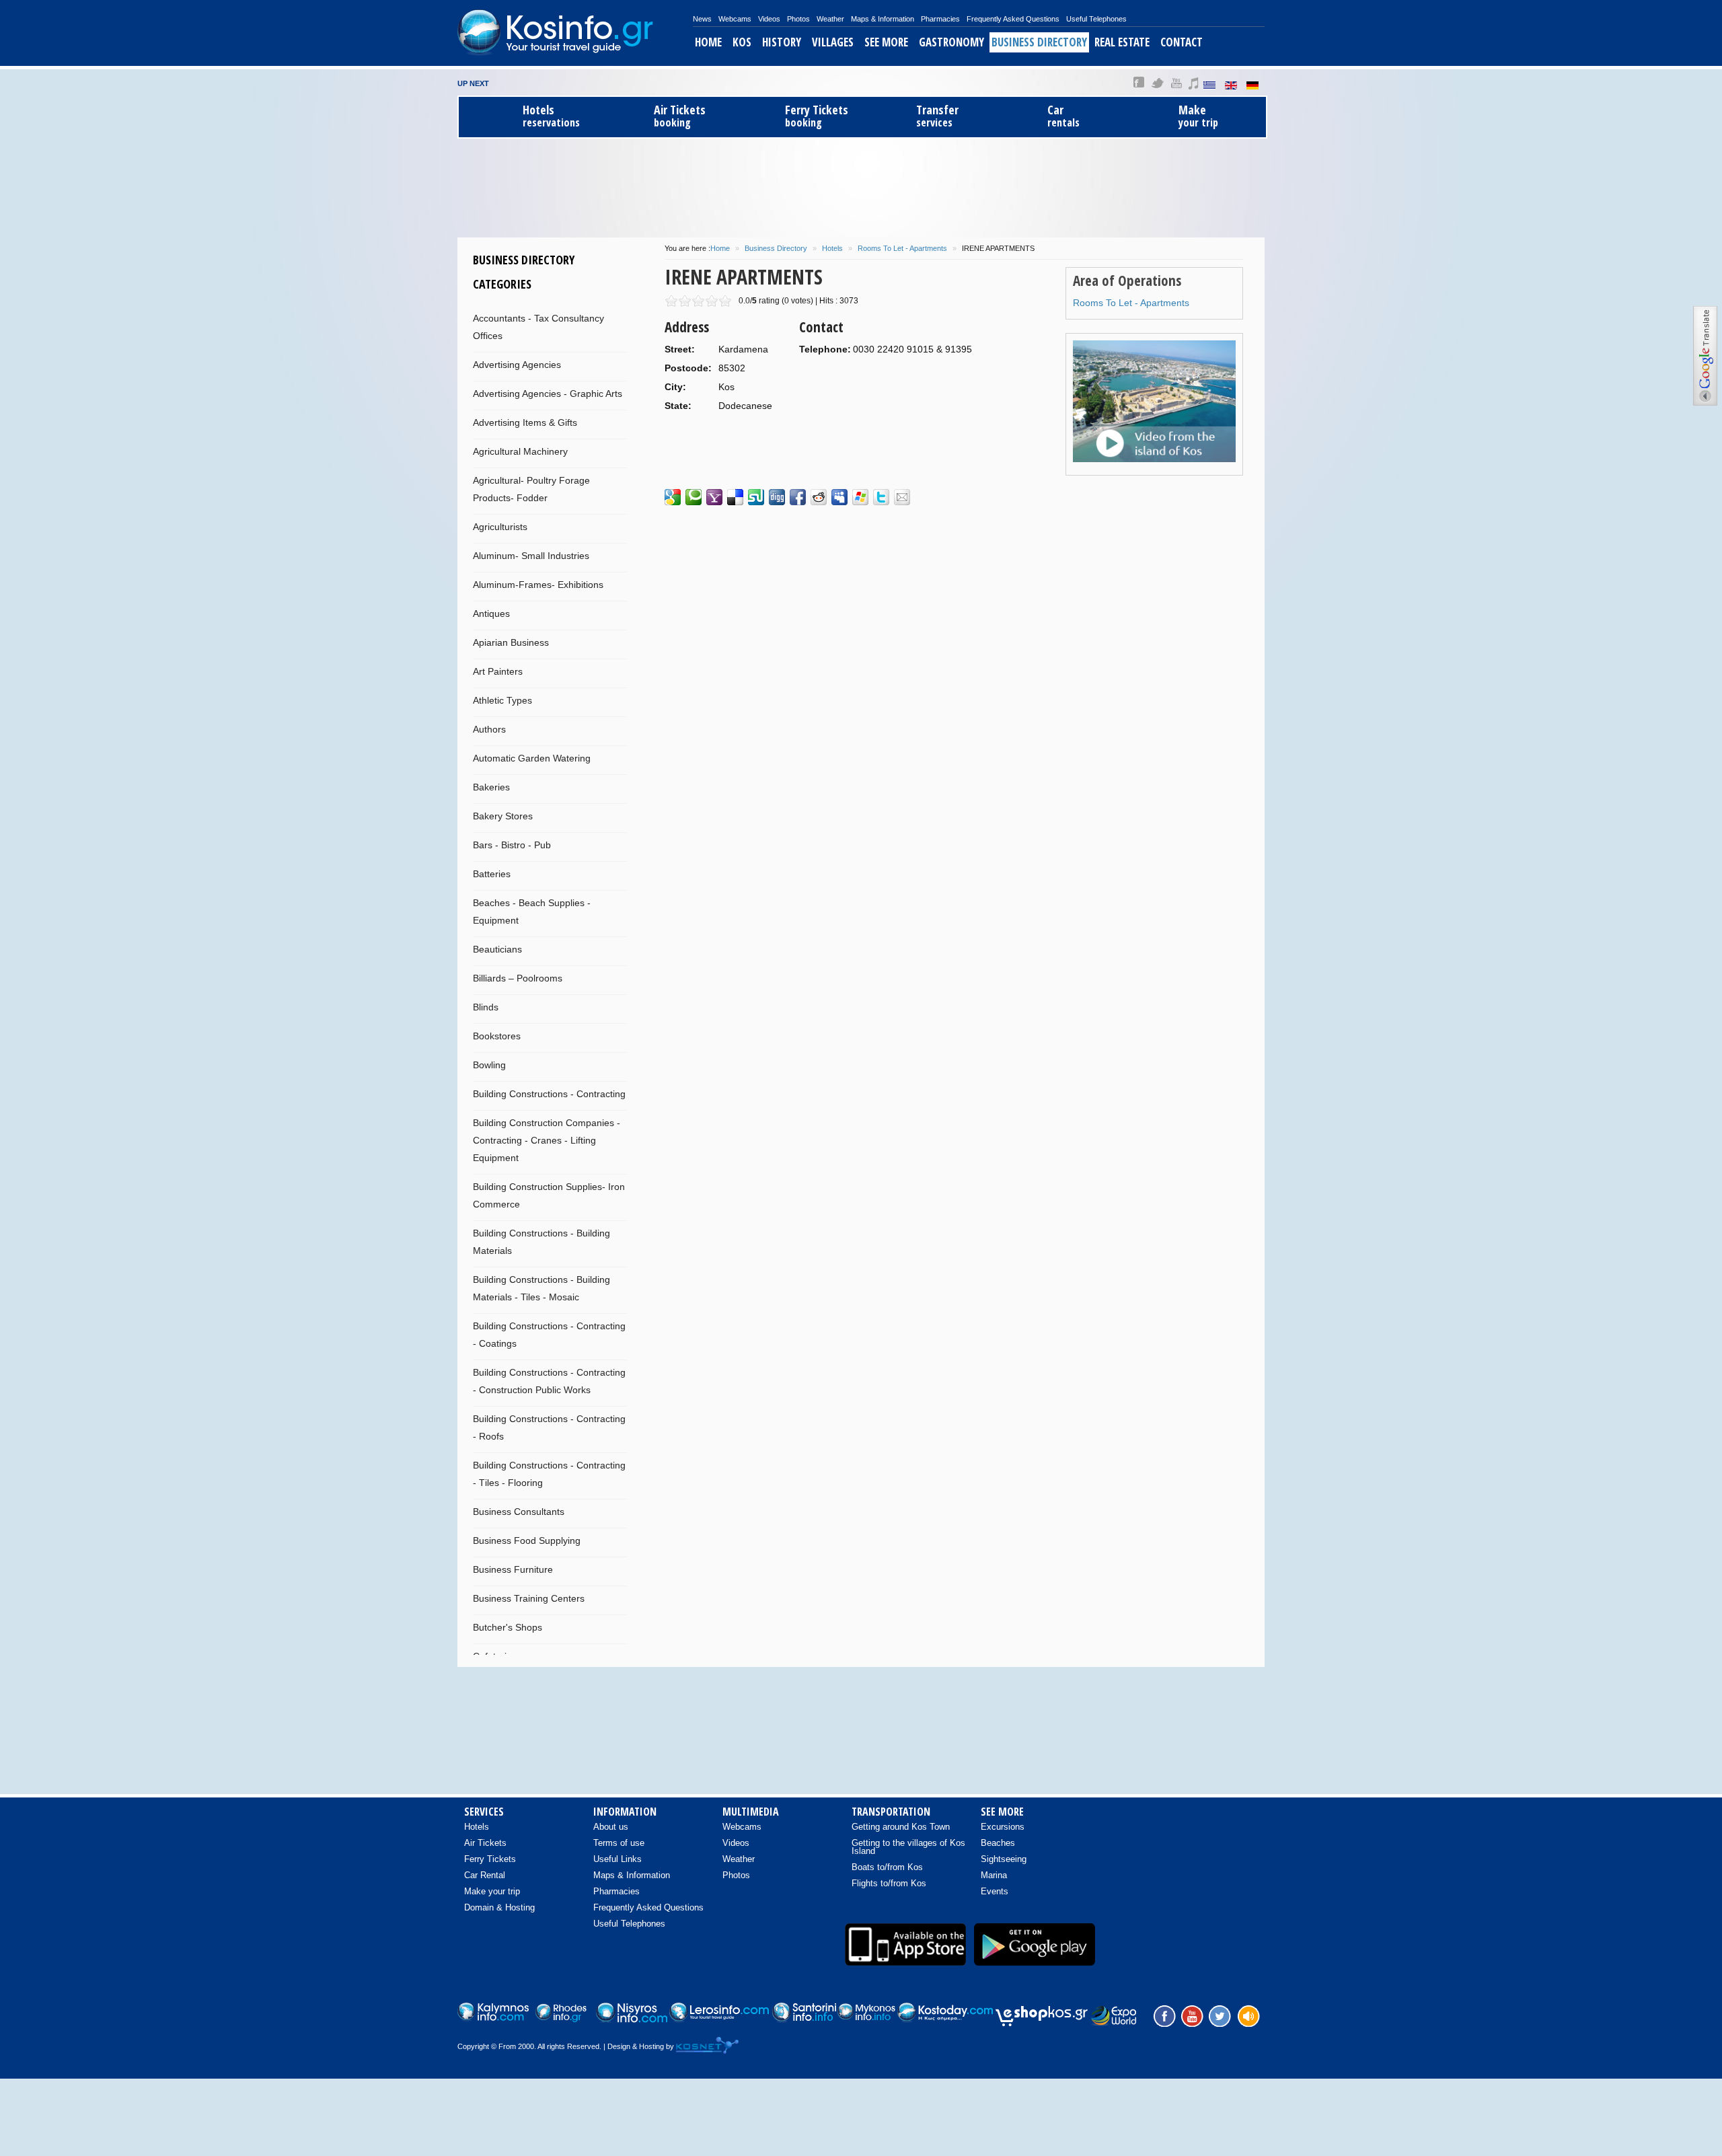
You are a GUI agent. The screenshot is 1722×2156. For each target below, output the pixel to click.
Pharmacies (940, 19)
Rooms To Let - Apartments (902, 248)
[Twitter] (1220, 2015)
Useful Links (617, 1859)
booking (680, 116)
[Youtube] (1191, 2015)
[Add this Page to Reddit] (819, 497)
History (782, 42)
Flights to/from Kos (889, 1883)
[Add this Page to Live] (860, 497)
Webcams (735, 19)
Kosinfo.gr (575, 33)
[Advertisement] (861, 186)
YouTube (1176, 83)
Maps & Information (883, 19)
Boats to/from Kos (887, 1867)
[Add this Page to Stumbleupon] (756, 497)
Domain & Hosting (499, 1907)
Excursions (1003, 1827)
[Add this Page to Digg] (777, 497)
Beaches (998, 1843)
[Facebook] (1163, 2015)
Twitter (1158, 83)
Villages (833, 42)
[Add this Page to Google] (673, 497)
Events (995, 1891)
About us (611, 1827)
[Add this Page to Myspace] (839, 497)
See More (886, 42)
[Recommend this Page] (902, 497)
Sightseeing (1004, 1859)
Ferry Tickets (490, 1859)
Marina (994, 1875)
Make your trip (492, 1891)
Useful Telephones (1096, 19)
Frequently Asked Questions (1013, 19)
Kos (742, 42)
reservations (551, 116)
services (937, 116)
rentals (1063, 116)
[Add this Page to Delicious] (735, 497)
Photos (798, 19)
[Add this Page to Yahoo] (714, 497)
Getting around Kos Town (901, 1827)
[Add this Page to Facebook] (798, 497)
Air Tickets (485, 1843)
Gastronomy (951, 42)
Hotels (832, 248)
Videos (769, 19)
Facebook (1139, 83)
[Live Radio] (1248, 2015)
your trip (1198, 116)
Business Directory (1039, 42)
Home (708, 42)
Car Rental (485, 1875)
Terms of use (619, 1843)
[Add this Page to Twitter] (881, 497)
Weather (830, 19)
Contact (1182, 42)
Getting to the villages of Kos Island (908, 1847)
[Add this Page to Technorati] (694, 497)
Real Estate (1122, 42)
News (702, 19)
